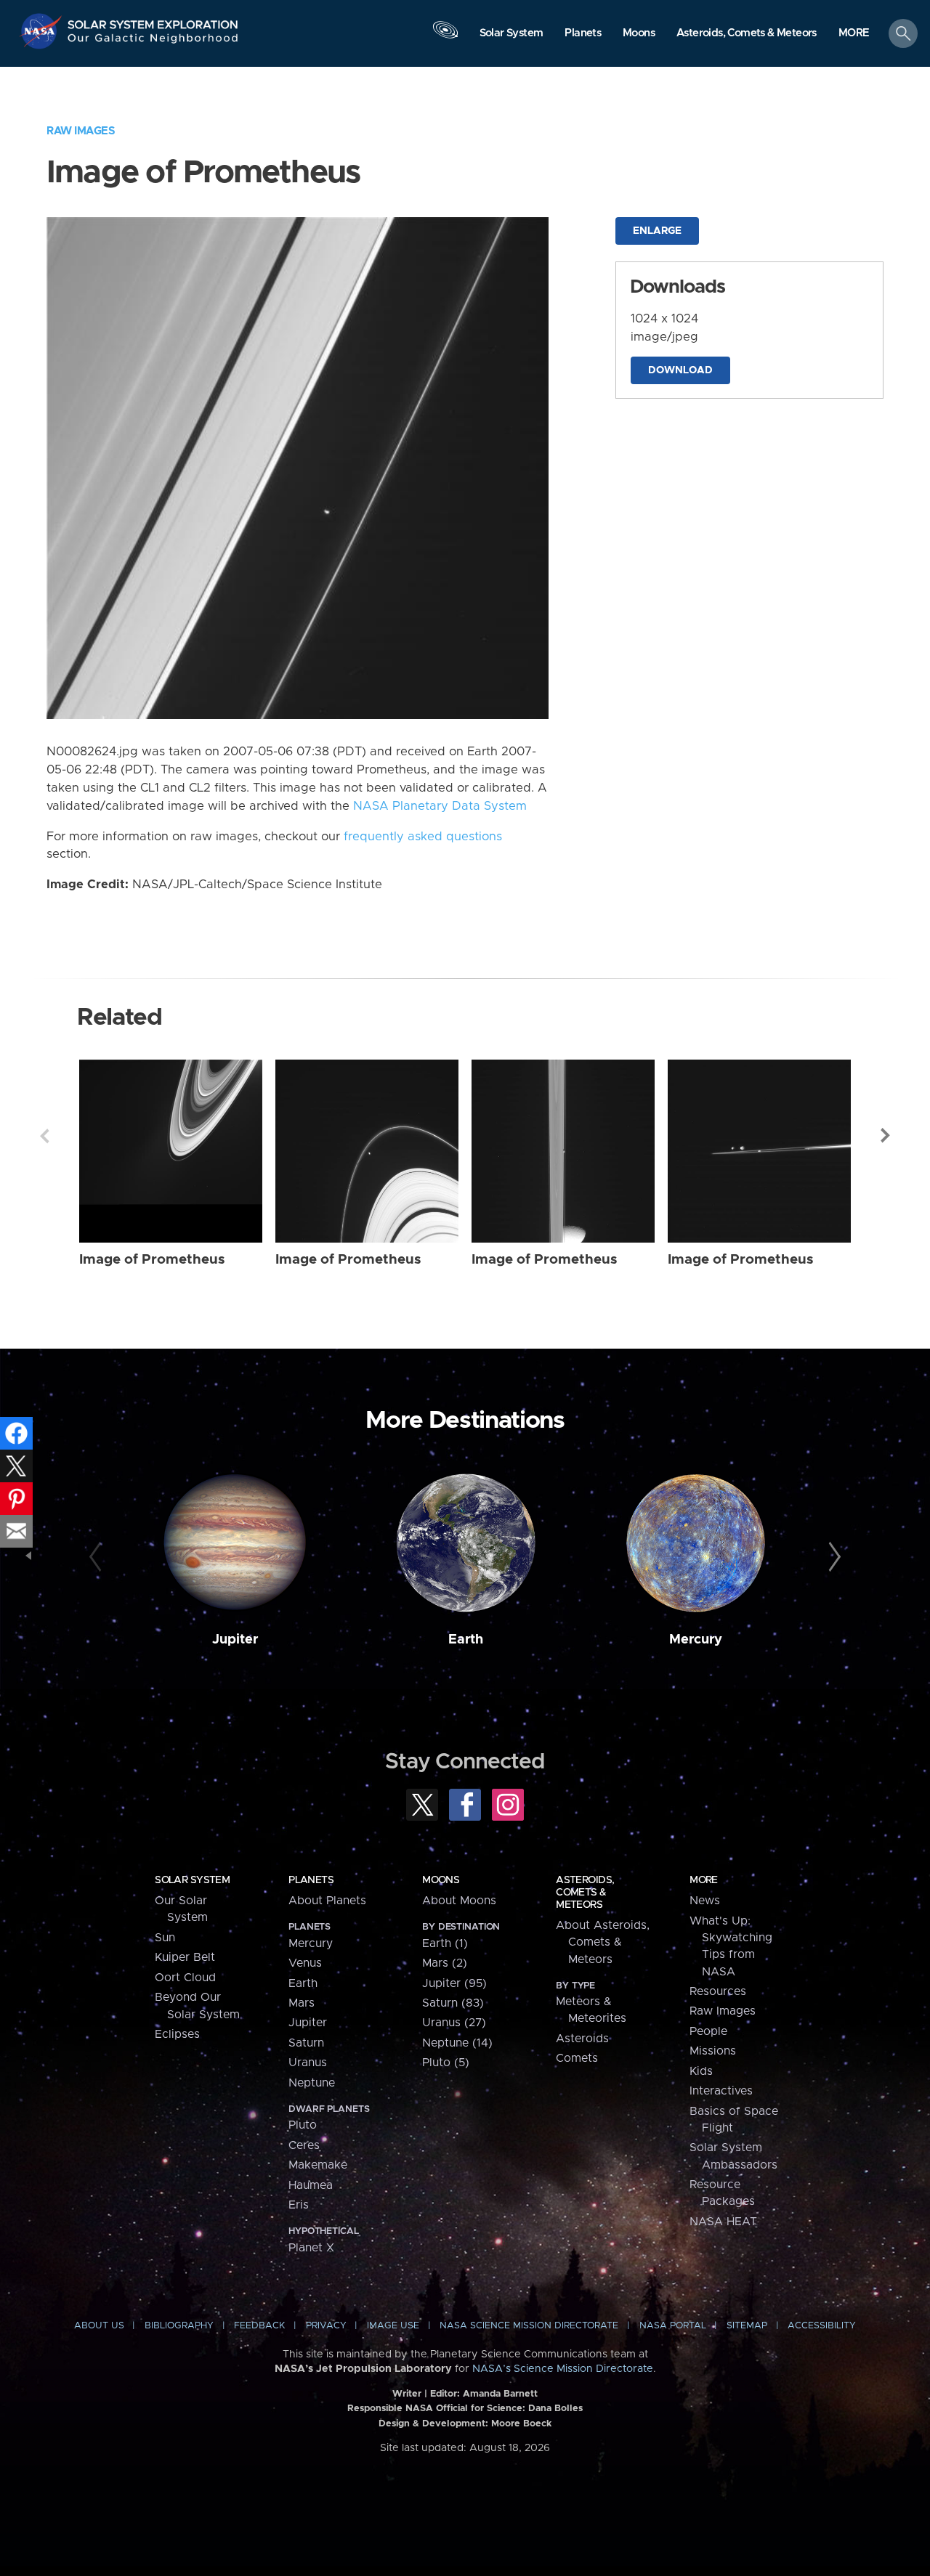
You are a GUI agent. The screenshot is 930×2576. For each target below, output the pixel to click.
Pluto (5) (446, 2063)
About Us (99, 2326)
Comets (577, 2058)
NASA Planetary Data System (440, 806)
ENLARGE (657, 231)
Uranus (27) (454, 2023)
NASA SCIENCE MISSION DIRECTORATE (529, 2326)
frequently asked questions (423, 837)
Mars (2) (445, 1963)
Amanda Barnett (500, 2394)
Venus (305, 1963)
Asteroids (582, 2039)
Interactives (721, 2091)
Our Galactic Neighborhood (153, 42)
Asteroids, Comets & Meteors (585, 1893)
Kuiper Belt (185, 1957)
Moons (441, 1880)
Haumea (311, 2185)
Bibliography (179, 2326)
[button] (854, 34)
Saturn (306, 2043)
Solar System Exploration (153, 21)
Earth (466, 1640)
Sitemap (747, 2326)
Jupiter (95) (454, 1983)
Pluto (303, 2125)
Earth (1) (445, 1943)
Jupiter (235, 1640)
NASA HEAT (723, 2222)
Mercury (696, 1640)
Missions (713, 2051)
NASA (43, 31)
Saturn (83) (453, 2003)
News (705, 1901)
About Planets (327, 1901)
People (708, 2031)
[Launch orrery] (445, 37)
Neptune (312, 2083)
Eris (299, 2205)
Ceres (304, 2145)
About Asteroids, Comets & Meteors (603, 1942)
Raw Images (81, 131)
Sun (165, 1938)
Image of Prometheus (152, 1260)
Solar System (192, 1880)
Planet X (311, 2248)
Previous (44, 1136)
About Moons (459, 1901)
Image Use (393, 2326)
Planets (311, 1880)
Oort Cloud (185, 1978)
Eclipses (177, 2034)
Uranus (308, 2063)
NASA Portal (673, 2326)
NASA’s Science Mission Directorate (563, 2369)
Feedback (259, 2326)
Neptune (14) (457, 2043)
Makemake (318, 2165)
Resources (718, 1991)
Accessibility (822, 2326)
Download (680, 370)
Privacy (326, 2326)
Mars (302, 2003)
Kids (701, 2071)
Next (886, 1136)
